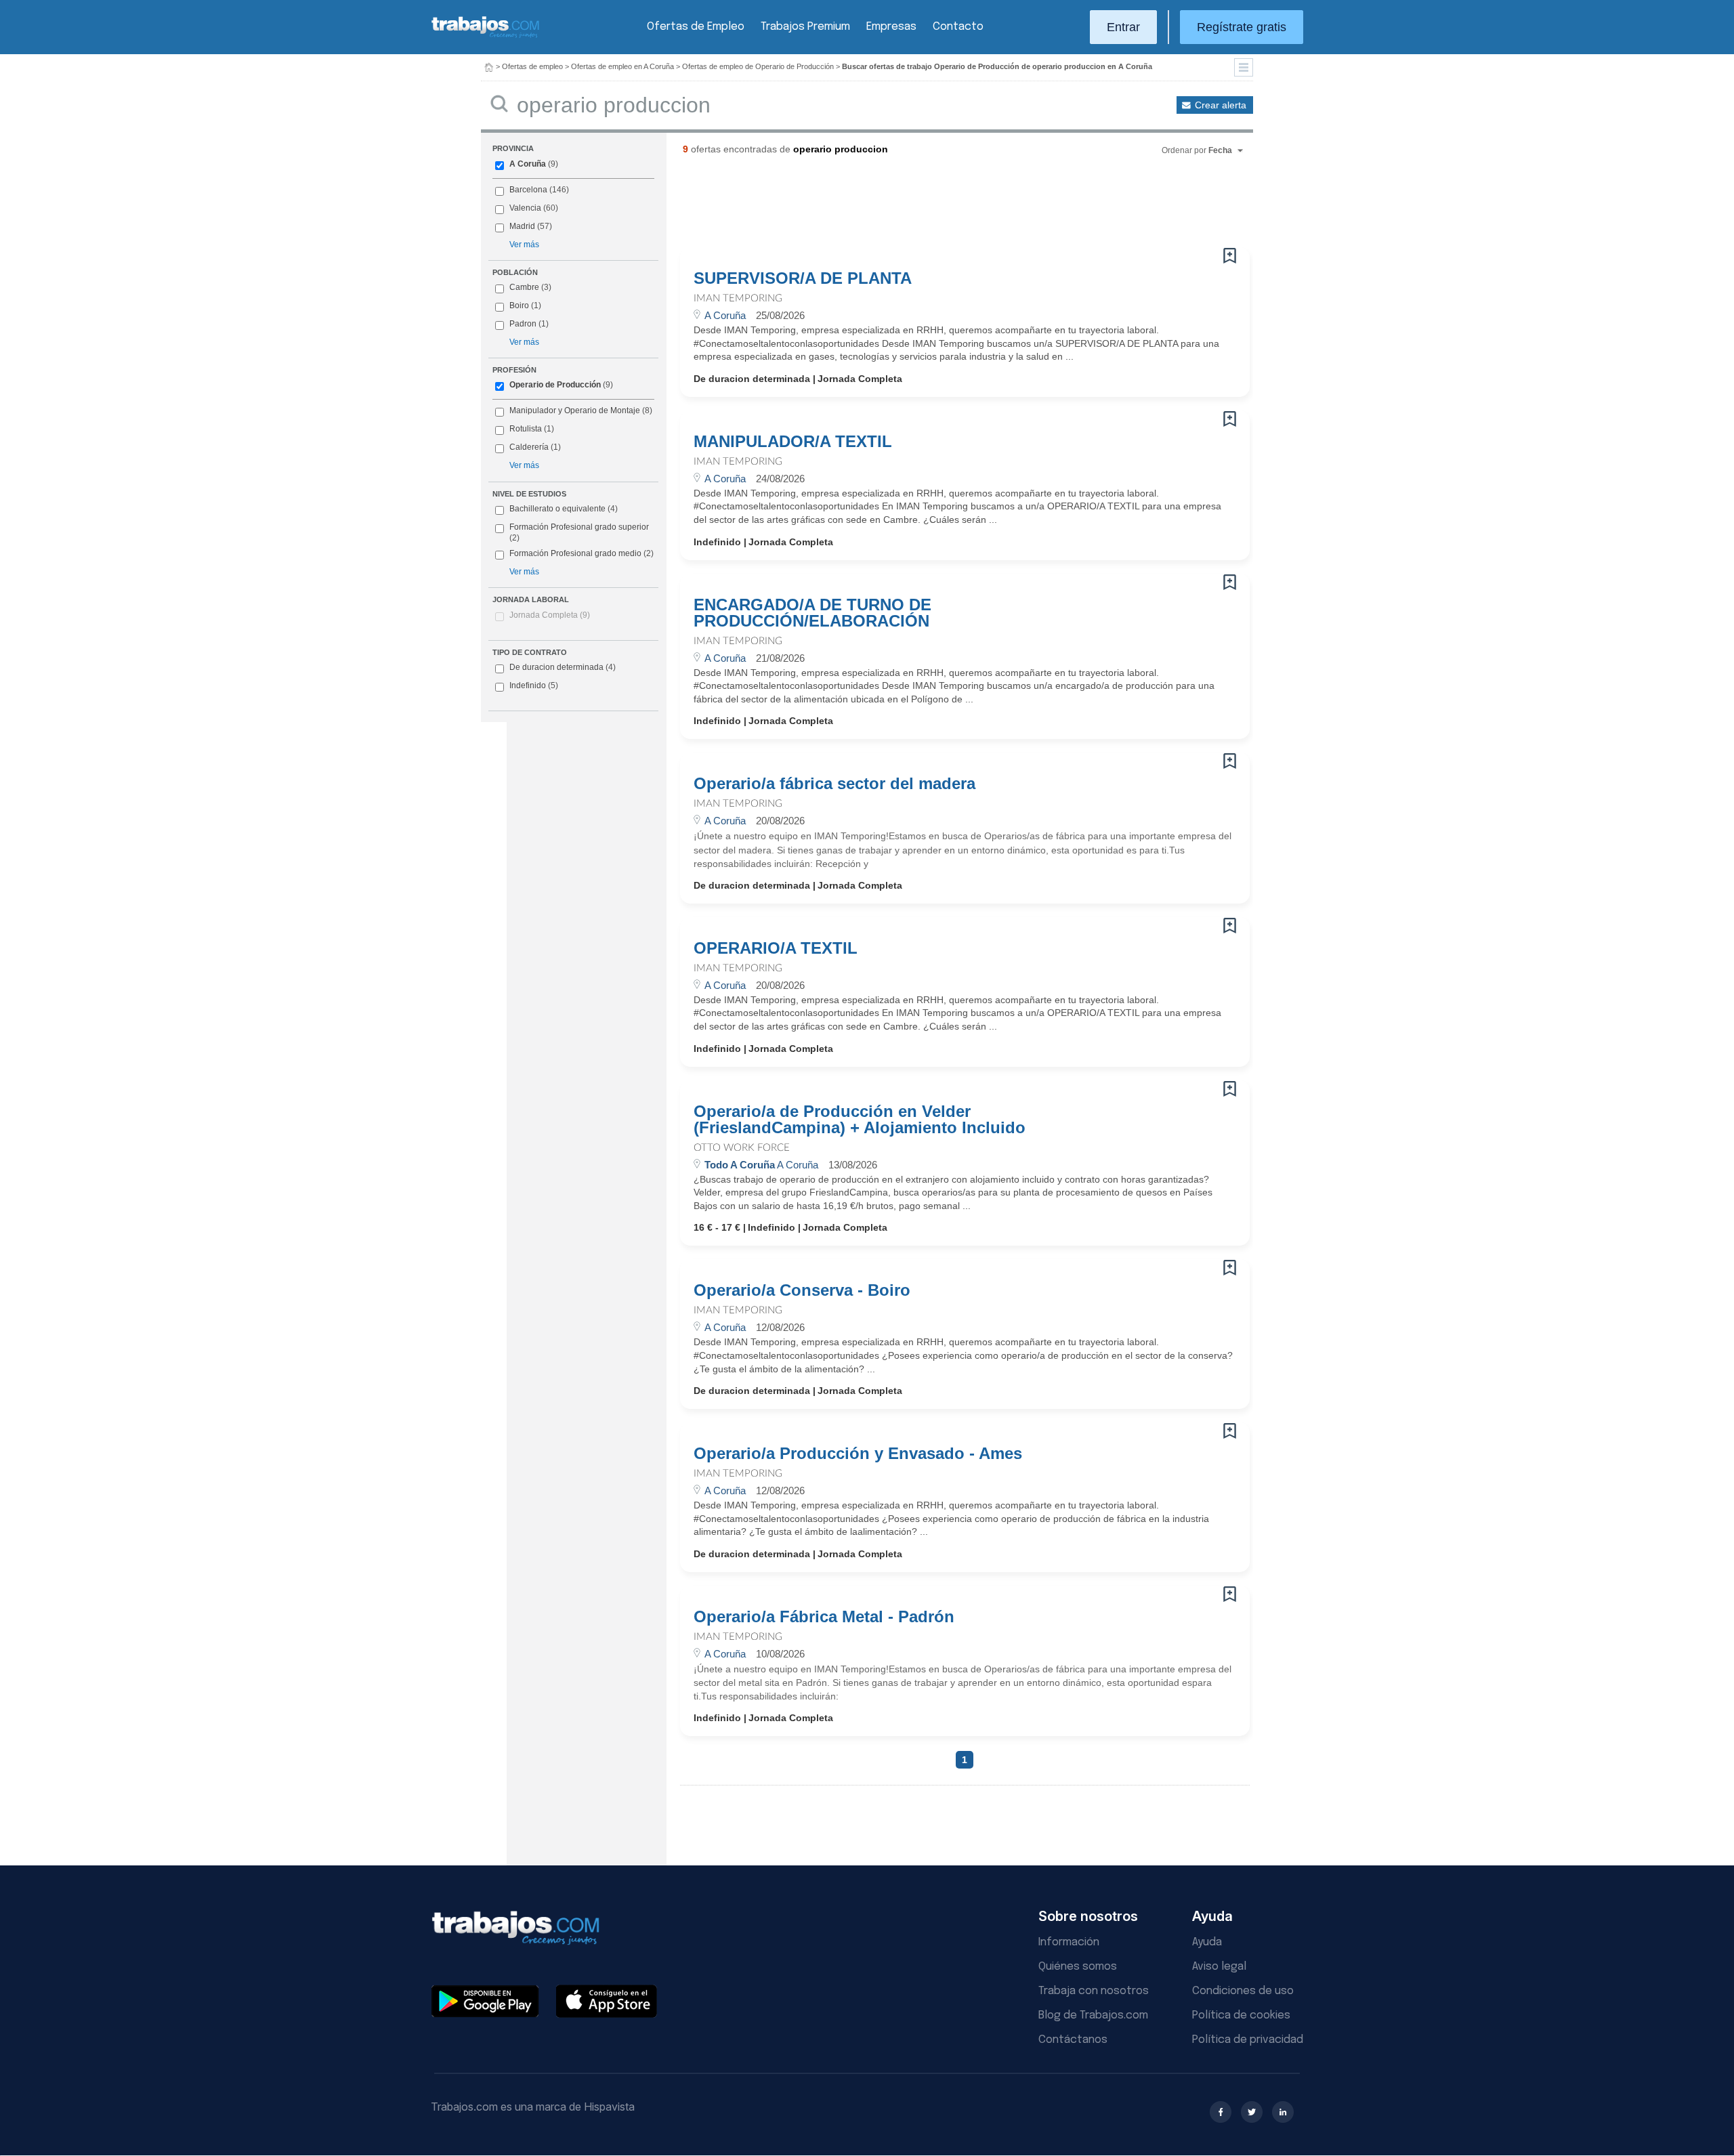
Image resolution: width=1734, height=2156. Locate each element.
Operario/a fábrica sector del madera (834, 784)
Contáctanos (1073, 2040)
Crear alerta (1221, 105)
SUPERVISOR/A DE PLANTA (803, 278)
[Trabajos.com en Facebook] (1221, 2112)
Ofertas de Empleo (696, 27)
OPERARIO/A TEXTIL (776, 948)
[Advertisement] (937, 207)
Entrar (1123, 27)
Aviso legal (1219, 1967)
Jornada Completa (550, 615)
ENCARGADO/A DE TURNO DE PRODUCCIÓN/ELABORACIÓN (812, 613)
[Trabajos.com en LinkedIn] (1283, 2112)
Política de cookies (1241, 2015)
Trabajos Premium (805, 27)
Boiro (519, 305)
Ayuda (1207, 1942)
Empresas (891, 27)
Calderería (529, 447)
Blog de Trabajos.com (1093, 2015)
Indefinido (534, 685)
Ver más (524, 245)
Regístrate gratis (1242, 27)
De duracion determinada (563, 667)
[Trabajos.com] (486, 36)
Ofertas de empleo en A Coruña (622, 66)
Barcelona (528, 190)
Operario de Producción (555, 385)
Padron (523, 324)
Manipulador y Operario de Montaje (575, 410)
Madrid (522, 226)
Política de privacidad (1248, 2040)
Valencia (525, 208)
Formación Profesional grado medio (581, 553)
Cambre (524, 287)
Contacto (958, 27)
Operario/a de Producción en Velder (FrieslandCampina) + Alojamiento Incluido (860, 1120)
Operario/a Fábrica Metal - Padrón (824, 1617)
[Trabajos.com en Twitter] (1252, 2112)
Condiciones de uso (1243, 1991)
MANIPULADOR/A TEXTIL (793, 442)
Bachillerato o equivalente (564, 509)
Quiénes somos (1078, 1967)
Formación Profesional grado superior (579, 532)
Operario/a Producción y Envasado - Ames (858, 1454)
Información (1069, 1942)
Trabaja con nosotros (1094, 1991)
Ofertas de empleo (532, 66)
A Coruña (528, 164)
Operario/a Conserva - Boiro (802, 1290)
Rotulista (526, 429)
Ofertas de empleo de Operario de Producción (758, 66)
